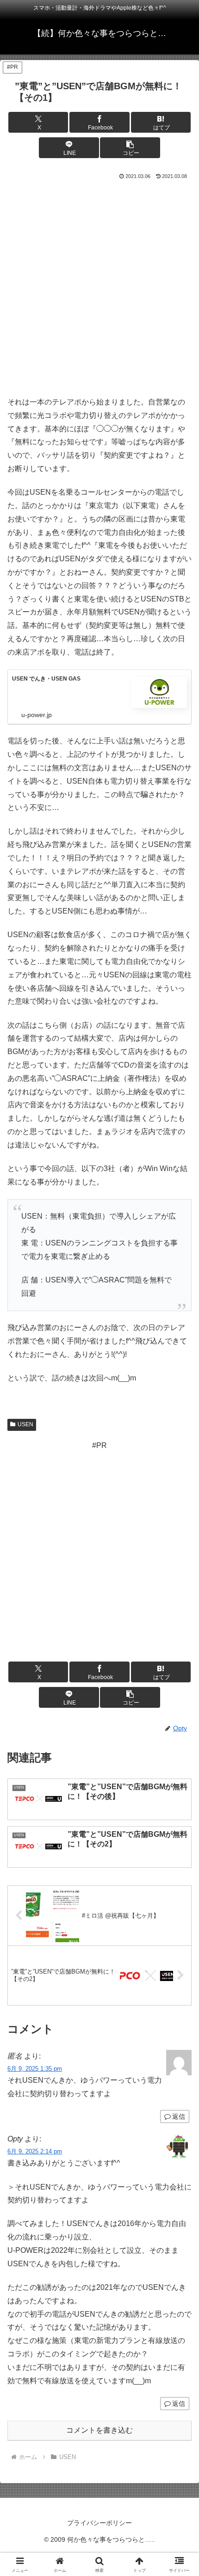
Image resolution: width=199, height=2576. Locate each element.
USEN (25, 1424)
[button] (130, 148)
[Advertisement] (99, 286)
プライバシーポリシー (99, 2523)
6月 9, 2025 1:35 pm (35, 2069)
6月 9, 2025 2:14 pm (35, 2151)
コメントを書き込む (99, 2430)
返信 (179, 2116)
